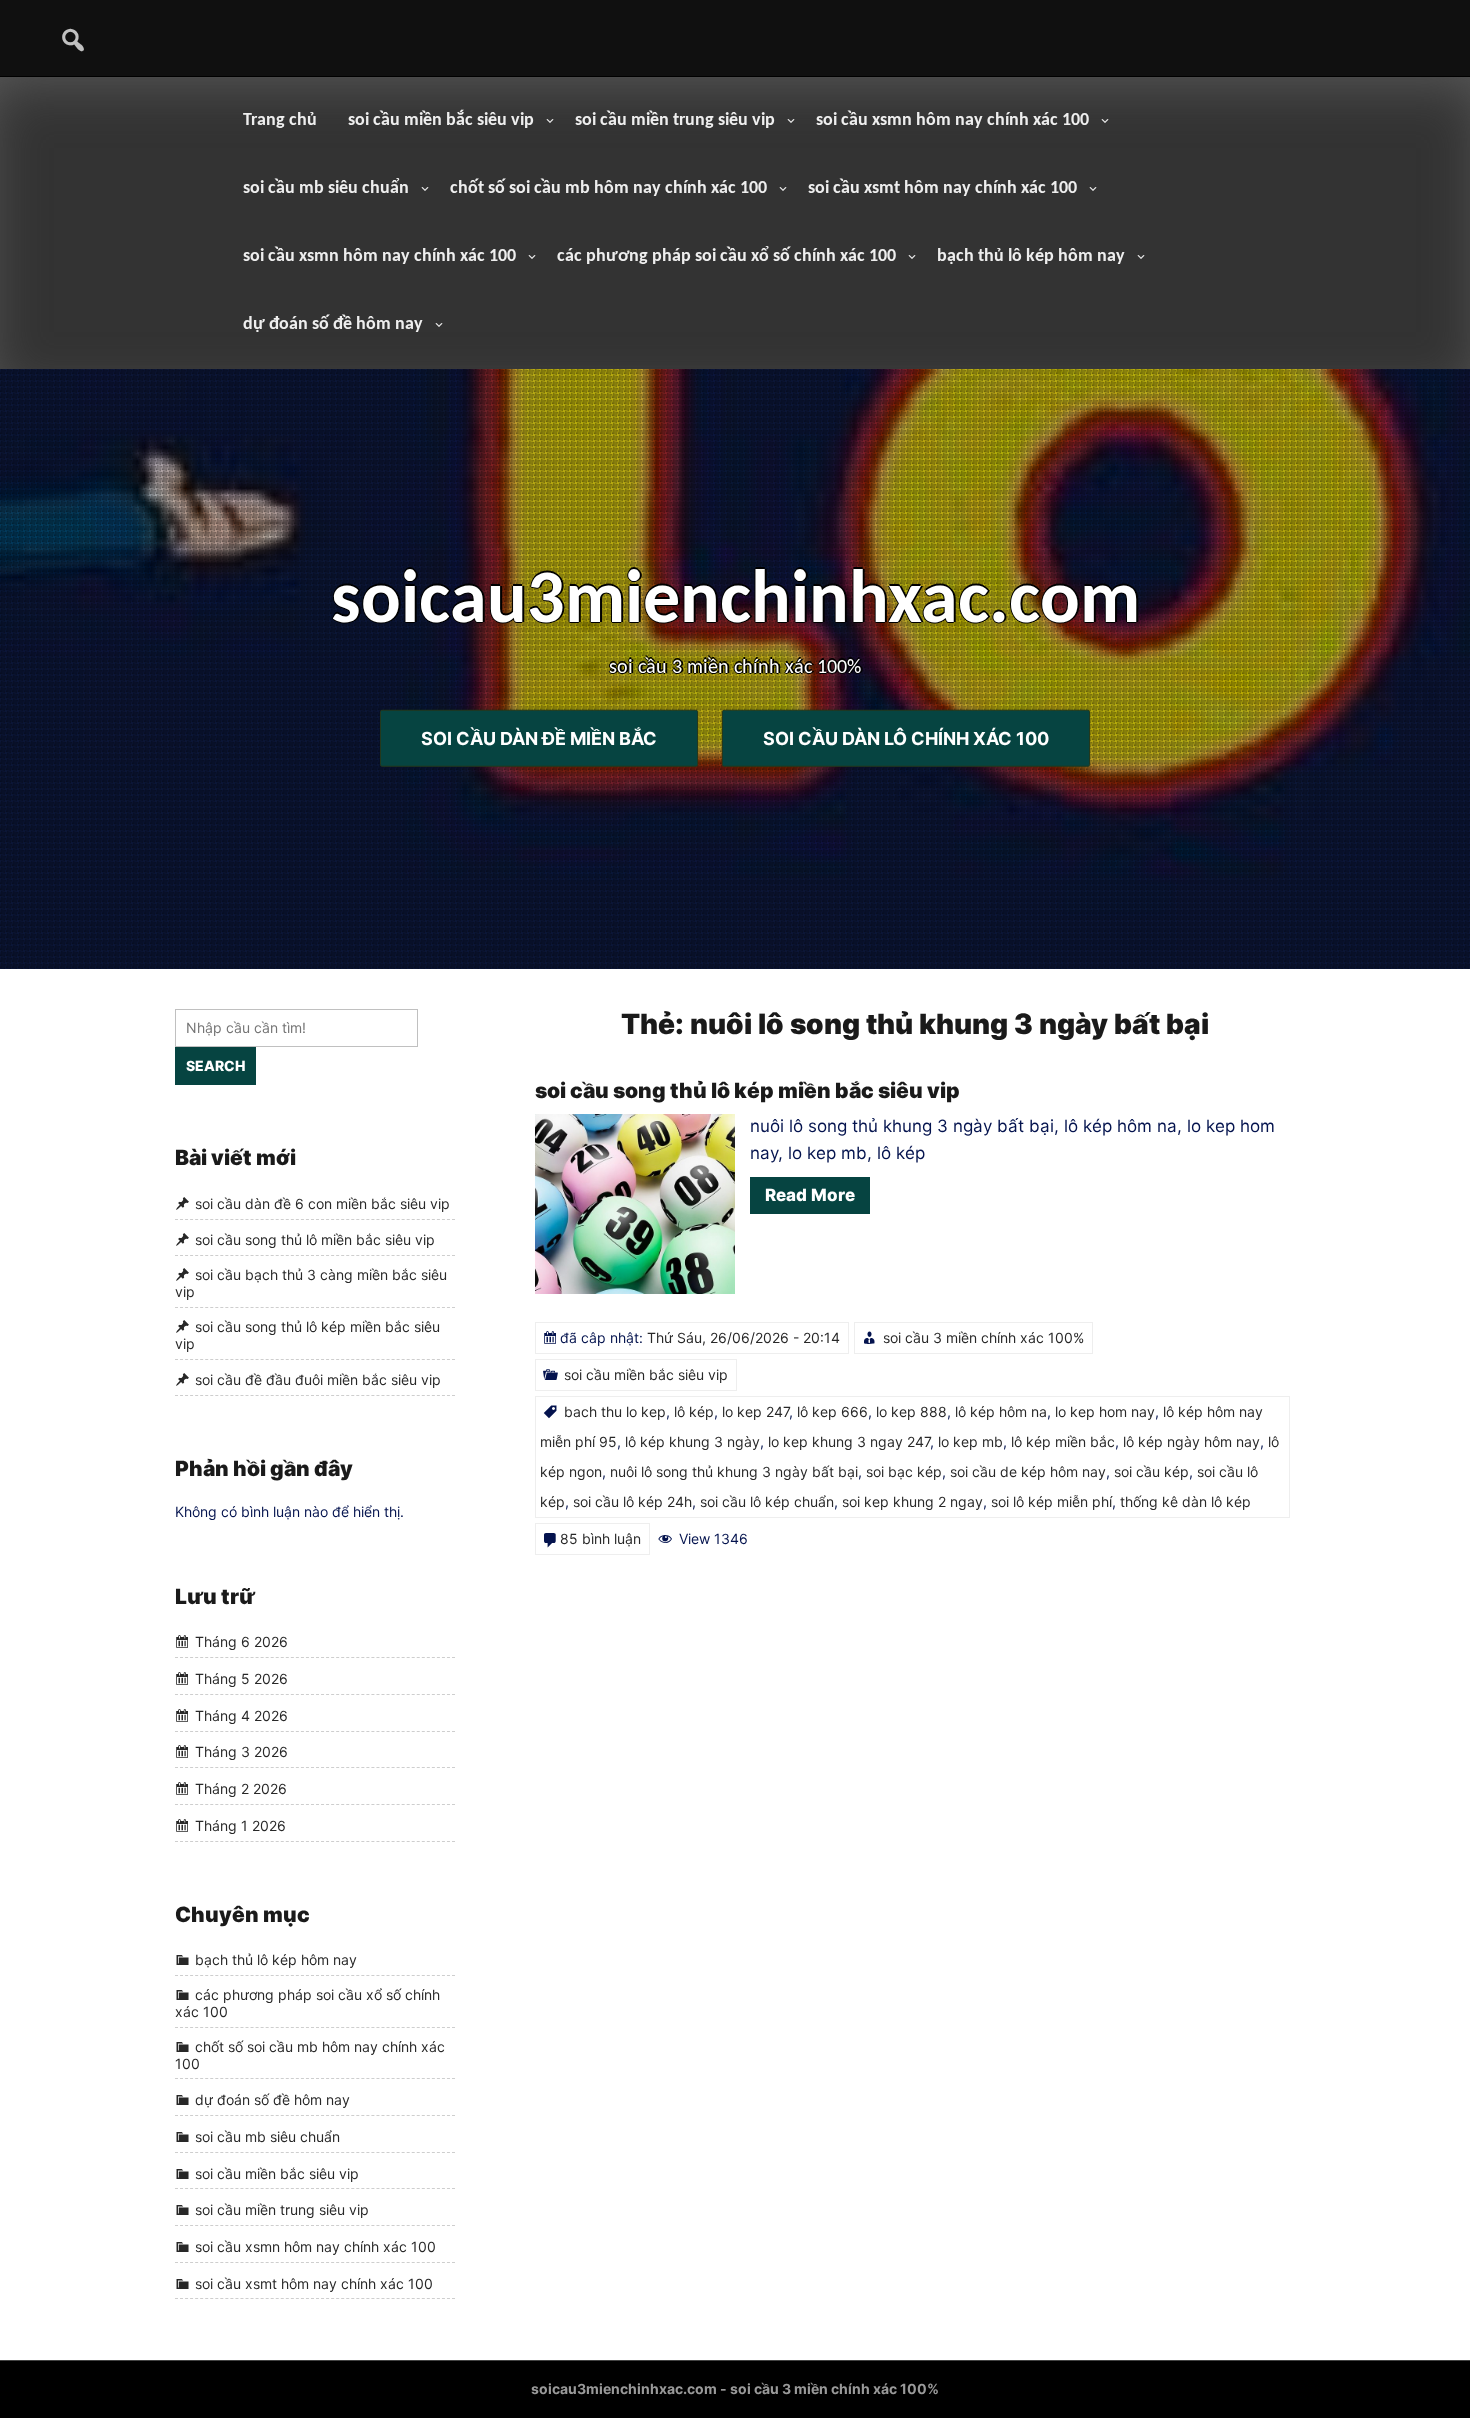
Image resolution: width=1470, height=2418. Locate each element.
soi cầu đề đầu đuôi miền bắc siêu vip (318, 1380)
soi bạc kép (904, 1471)
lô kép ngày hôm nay (1191, 1441)
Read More (810, 1195)
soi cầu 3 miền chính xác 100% (983, 1337)
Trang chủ (280, 120)
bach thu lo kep (615, 1411)
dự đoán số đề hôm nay (333, 324)
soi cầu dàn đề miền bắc (539, 737)
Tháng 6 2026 (241, 1642)
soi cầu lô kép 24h (632, 1501)
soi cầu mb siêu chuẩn (326, 188)
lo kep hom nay (1105, 1411)
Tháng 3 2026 (241, 1752)
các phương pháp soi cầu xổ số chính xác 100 (726, 256)
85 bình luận (600, 1538)
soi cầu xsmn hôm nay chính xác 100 (952, 120)
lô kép (694, 1411)
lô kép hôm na (1001, 1411)
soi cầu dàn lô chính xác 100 (906, 737)
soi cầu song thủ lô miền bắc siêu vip (315, 1240)
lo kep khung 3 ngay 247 (849, 1441)
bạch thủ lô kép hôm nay (1031, 256)
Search (215, 1065)
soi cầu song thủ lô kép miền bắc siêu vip (747, 1090)
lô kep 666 (832, 1411)
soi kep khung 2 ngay (912, 1501)
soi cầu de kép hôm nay (1028, 1471)
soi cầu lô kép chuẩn (767, 1501)
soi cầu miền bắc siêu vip (441, 120)
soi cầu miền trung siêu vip (675, 120)
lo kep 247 (755, 1411)
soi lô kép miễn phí (1051, 1501)
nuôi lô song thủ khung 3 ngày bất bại (734, 1471)
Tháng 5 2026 (241, 1678)
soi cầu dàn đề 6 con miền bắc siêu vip (322, 1203)
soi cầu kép (1151, 1471)
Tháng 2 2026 (241, 1788)
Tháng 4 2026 (241, 1715)
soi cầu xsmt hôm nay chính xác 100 (942, 188)
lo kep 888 (911, 1411)
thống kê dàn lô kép (1185, 1501)
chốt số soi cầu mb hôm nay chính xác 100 (608, 188)
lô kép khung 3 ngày (692, 1441)
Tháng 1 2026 (240, 1825)
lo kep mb (970, 1441)
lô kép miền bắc (1063, 1441)
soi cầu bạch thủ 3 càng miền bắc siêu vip (311, 1283)
